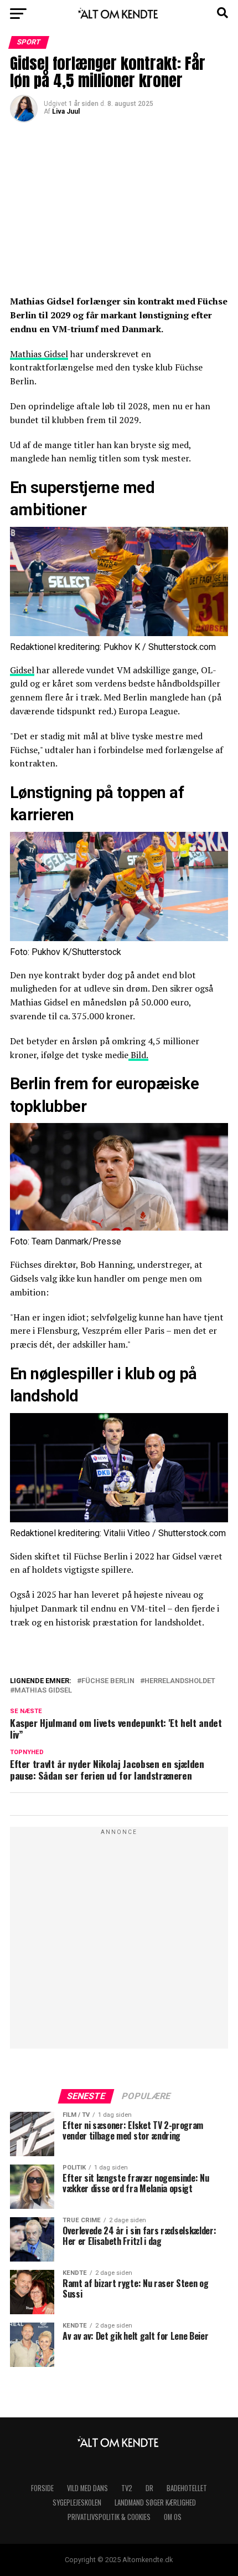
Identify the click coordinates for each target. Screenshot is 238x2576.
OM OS (173, 2517)
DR (149, 2488)
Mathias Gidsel (39, 354)
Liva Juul (66, 111)
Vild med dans (87, 2488)
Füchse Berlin (108, 1681)
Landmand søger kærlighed (155, 2503)
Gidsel (22, 670)
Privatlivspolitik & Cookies (109, 2517)
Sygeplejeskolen (77, 2503)
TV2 (127, 2488)
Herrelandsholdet (180, 1681)
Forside (42, 2488)
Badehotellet (187, 2488)
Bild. (138, 1055)
